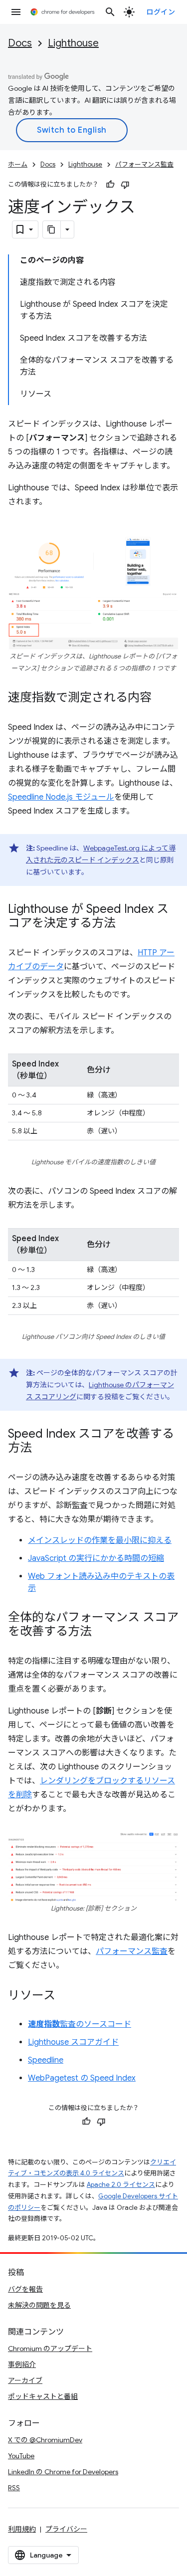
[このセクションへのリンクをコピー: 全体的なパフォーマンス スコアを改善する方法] (102, 1632)
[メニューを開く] (16, 12)
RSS (14, 2488)
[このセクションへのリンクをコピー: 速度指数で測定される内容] (162, 698)
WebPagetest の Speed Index (82, 2078)
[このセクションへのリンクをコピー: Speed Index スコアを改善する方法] (42, 1449)
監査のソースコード (80, 2024)
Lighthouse (73, 43)
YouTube (21, 2456)
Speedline (46, 2060)
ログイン (161, 12)
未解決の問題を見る (39, 2305)
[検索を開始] (110, 12)
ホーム (18, 164)
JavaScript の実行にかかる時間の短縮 (96, 1558)
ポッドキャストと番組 (43, 2396)
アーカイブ (25, 2380)
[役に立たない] (125, 185)
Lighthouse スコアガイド (73, 2042)
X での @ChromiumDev (45, 2440)
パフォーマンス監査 (144, 164)
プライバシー (66, 2529)
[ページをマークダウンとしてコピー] (52, 229)
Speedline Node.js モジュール (61, 797)
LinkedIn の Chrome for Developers (63, 2472)
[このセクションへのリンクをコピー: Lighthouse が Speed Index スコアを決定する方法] (126, 924)
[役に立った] (110, 185)
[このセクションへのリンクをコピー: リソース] (65, 1996)
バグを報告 (25, 2289)
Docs (20, 43)
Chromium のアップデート (50, 2349)
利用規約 (22, 2529)
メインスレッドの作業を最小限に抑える (100, 1540)
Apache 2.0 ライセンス (121, 2185)
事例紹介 (22, 2364)
